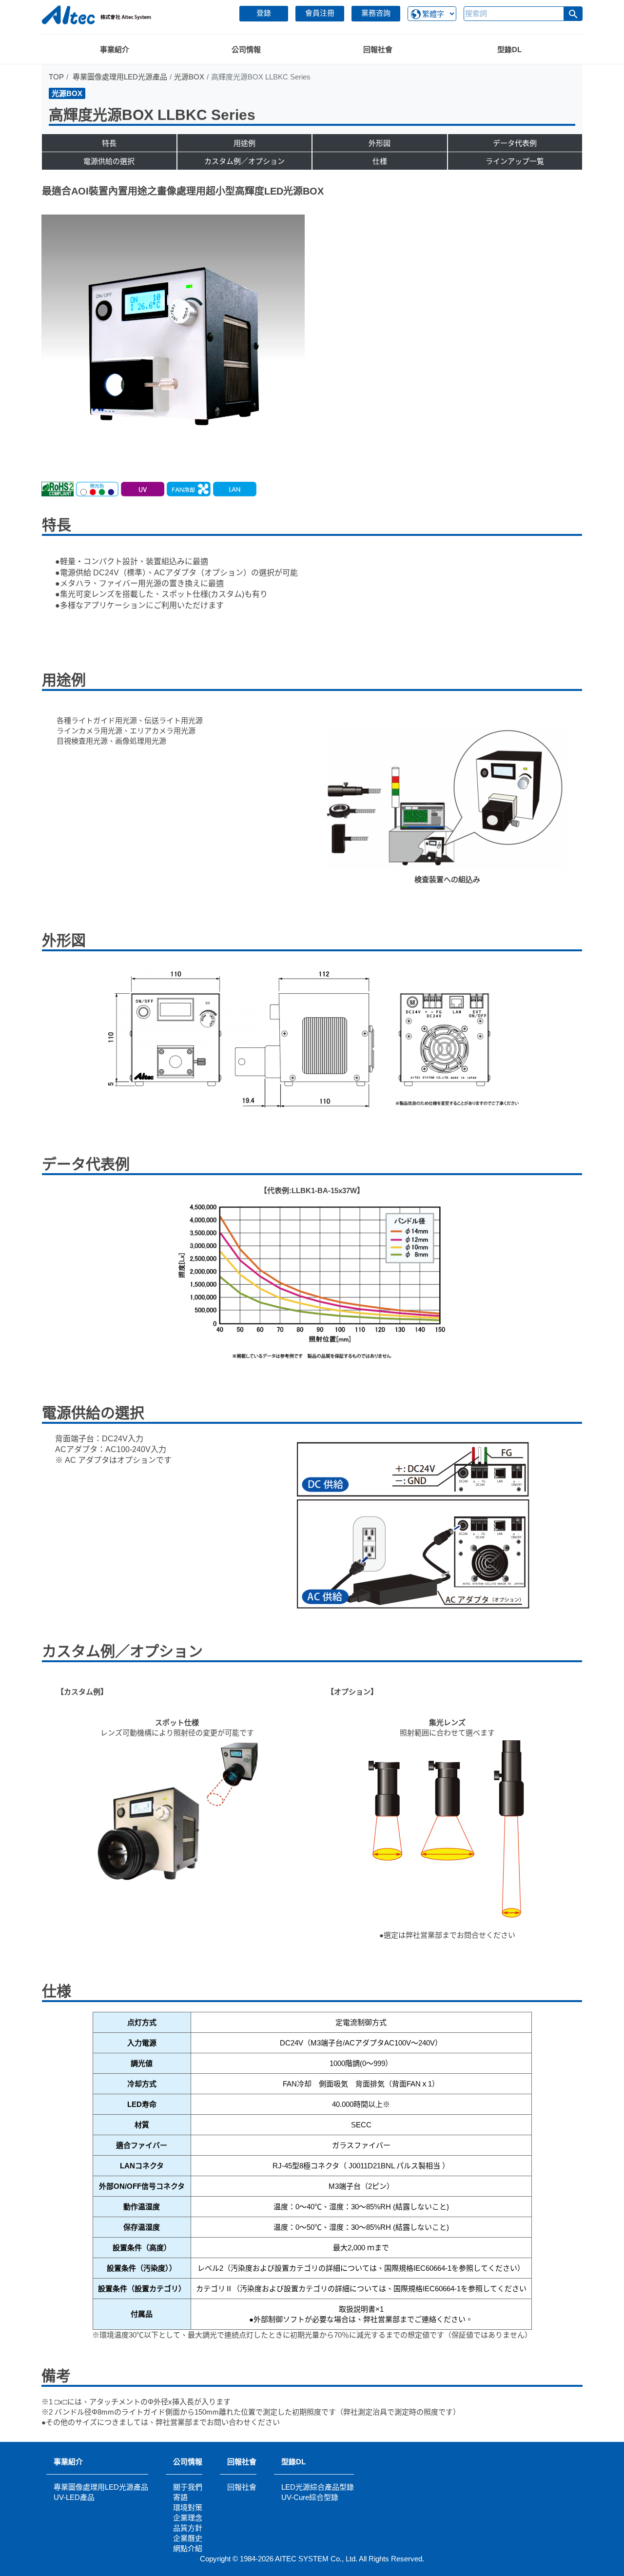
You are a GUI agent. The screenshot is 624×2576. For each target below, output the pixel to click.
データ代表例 (515, 143)
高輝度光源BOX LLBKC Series (152, 115)
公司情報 (188, 2462)
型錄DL (293, 2462)
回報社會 (242, 2462)
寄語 (180, 2497)
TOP (56, 77)
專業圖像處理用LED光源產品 (120, 77)
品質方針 (188, 2528)
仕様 (380, 161)
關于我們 (188, 2487)
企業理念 (188, 2518)
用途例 (244, 143)
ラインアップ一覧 (515, 161)
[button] (573, 14)
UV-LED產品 (74, 2497)
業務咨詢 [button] (376, 13)
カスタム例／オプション (244, 161)
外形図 (380, 143)
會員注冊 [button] (320, 13)
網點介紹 (188, 2548)
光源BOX (189, 77)
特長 (109, 143)
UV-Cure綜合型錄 (310, 2497)
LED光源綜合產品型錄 (318, 2487)
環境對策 (188, 2507)
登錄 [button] (264, 13)
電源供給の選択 (109, 161)
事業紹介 (68, 2462)
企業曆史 (188, 2538)
